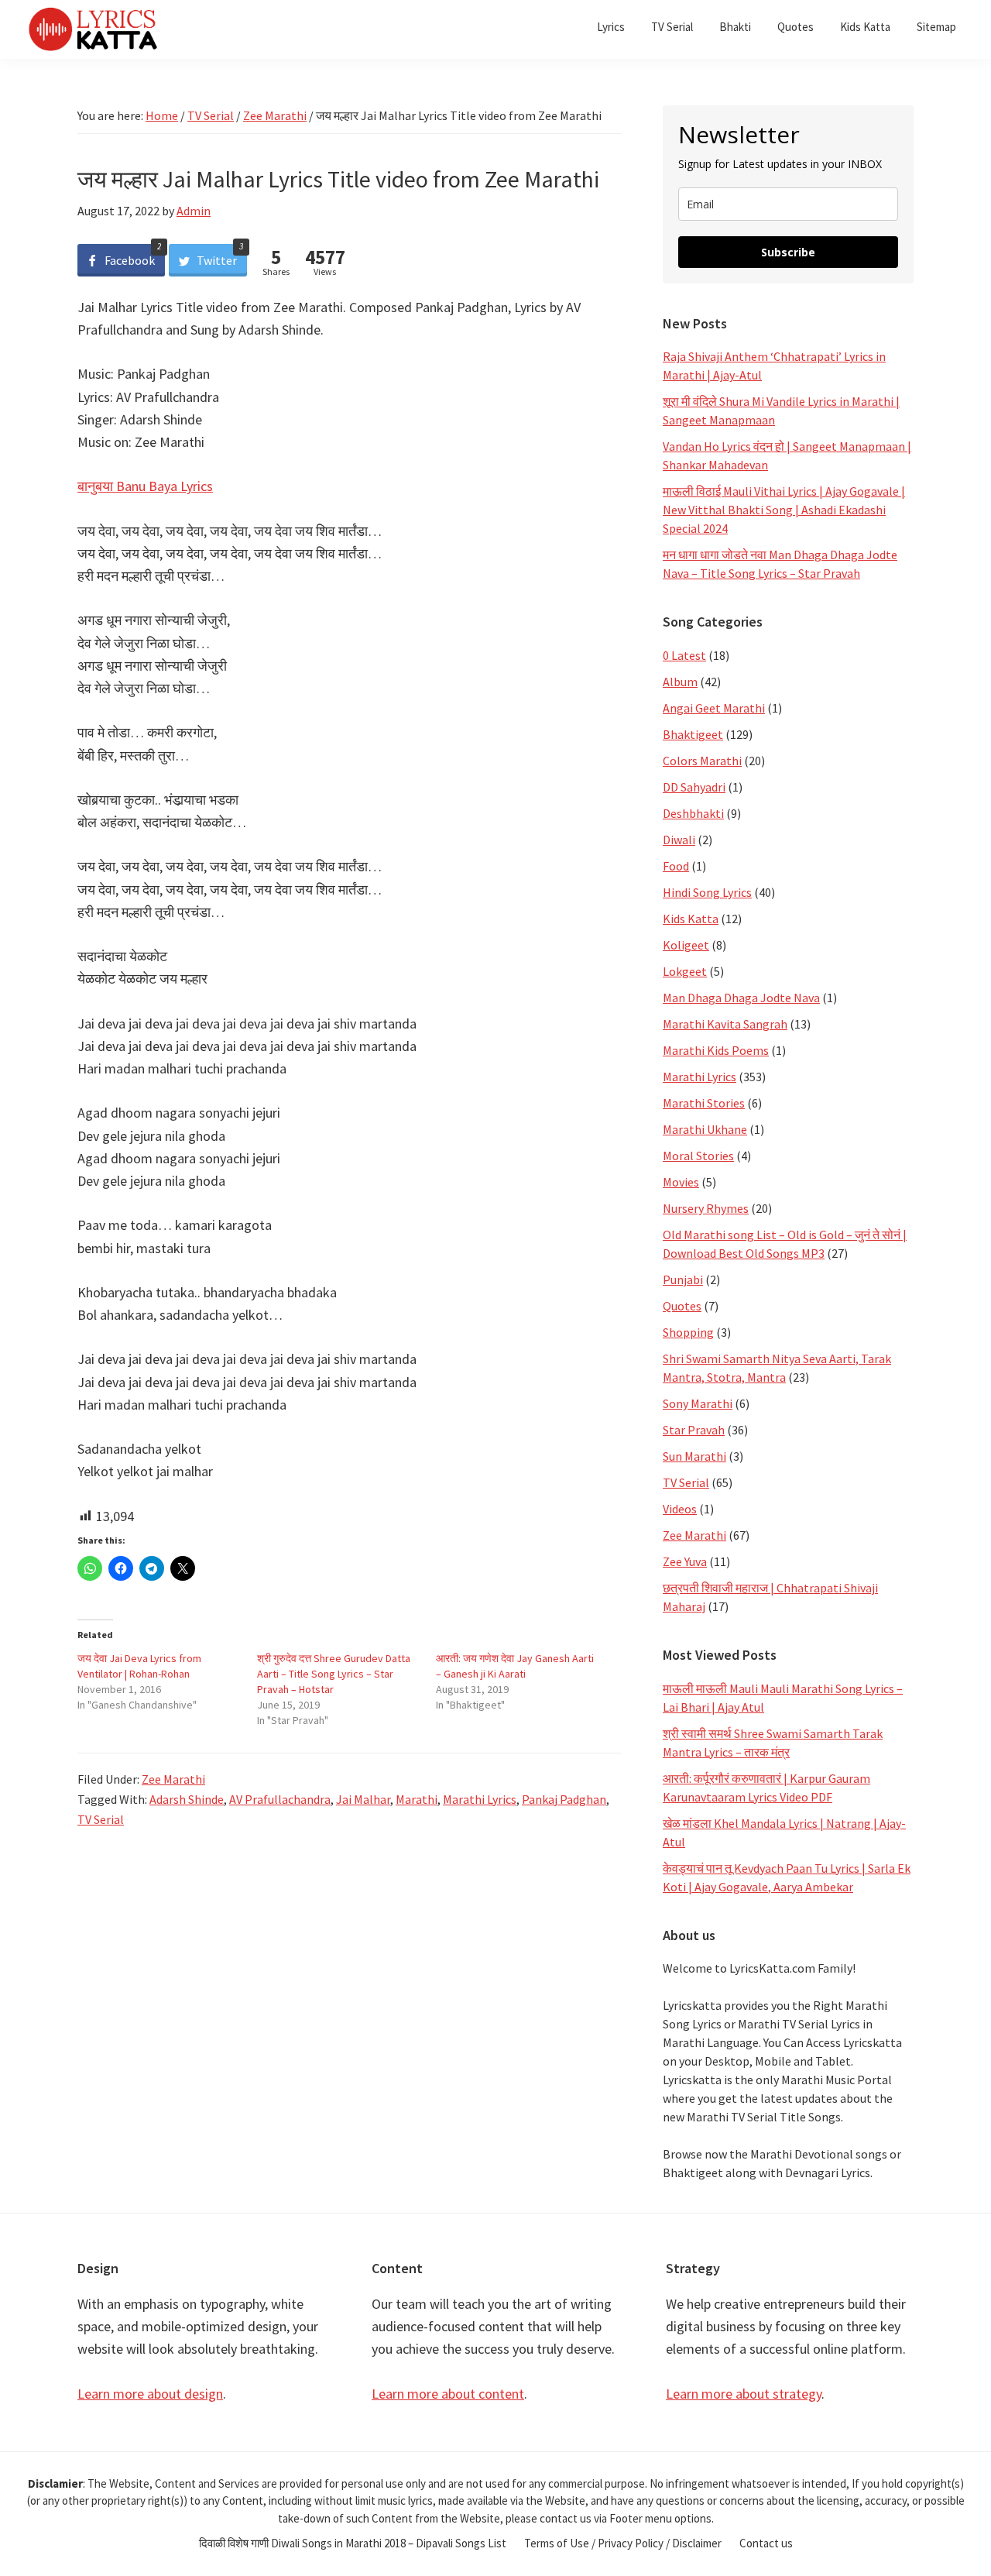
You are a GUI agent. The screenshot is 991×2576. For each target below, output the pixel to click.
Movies (681, 1182)
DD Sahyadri (694, 787)
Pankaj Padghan (564, 1799)
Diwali (679, 840)
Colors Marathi (702, 761)
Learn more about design (150, 2394)
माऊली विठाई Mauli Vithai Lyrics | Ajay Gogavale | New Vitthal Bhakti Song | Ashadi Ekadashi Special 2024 (784, 510)
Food (676, 866)
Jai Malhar (363, 1799)
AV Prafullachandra (280, 1799)
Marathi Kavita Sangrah (725, 1024)
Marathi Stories (704, 1103)
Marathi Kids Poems (716, 1050)
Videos (680, 1509)
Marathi (417, 1799)
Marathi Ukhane (705, 1129)
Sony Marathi (698, 1403)
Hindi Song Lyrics (707, 892)
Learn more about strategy (744, 2394)
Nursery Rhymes (706, 1208)
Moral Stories (698, 1156)
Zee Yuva (685, 1561)
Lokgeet (685, 971)
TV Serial (101, 1819)
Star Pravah (694, 1430)
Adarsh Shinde (187, 1799)
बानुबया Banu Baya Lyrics (145, 486)
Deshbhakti (693, 813)
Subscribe (788, 252)
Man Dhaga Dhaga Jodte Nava (741, 998)
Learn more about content (448, 2394)
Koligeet (686, 945)
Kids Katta (691, 919)
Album (680, 682)
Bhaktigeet (693, 734)
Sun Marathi (694, 1456)
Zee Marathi (173, 1779)
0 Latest (684, 655)
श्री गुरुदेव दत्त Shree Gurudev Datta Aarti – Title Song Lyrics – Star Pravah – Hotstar (334, 1674)
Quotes (682, 1306)
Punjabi (683, 1279)
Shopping (688, 1332)
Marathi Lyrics (480, 1799)
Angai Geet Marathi (714, 708)
